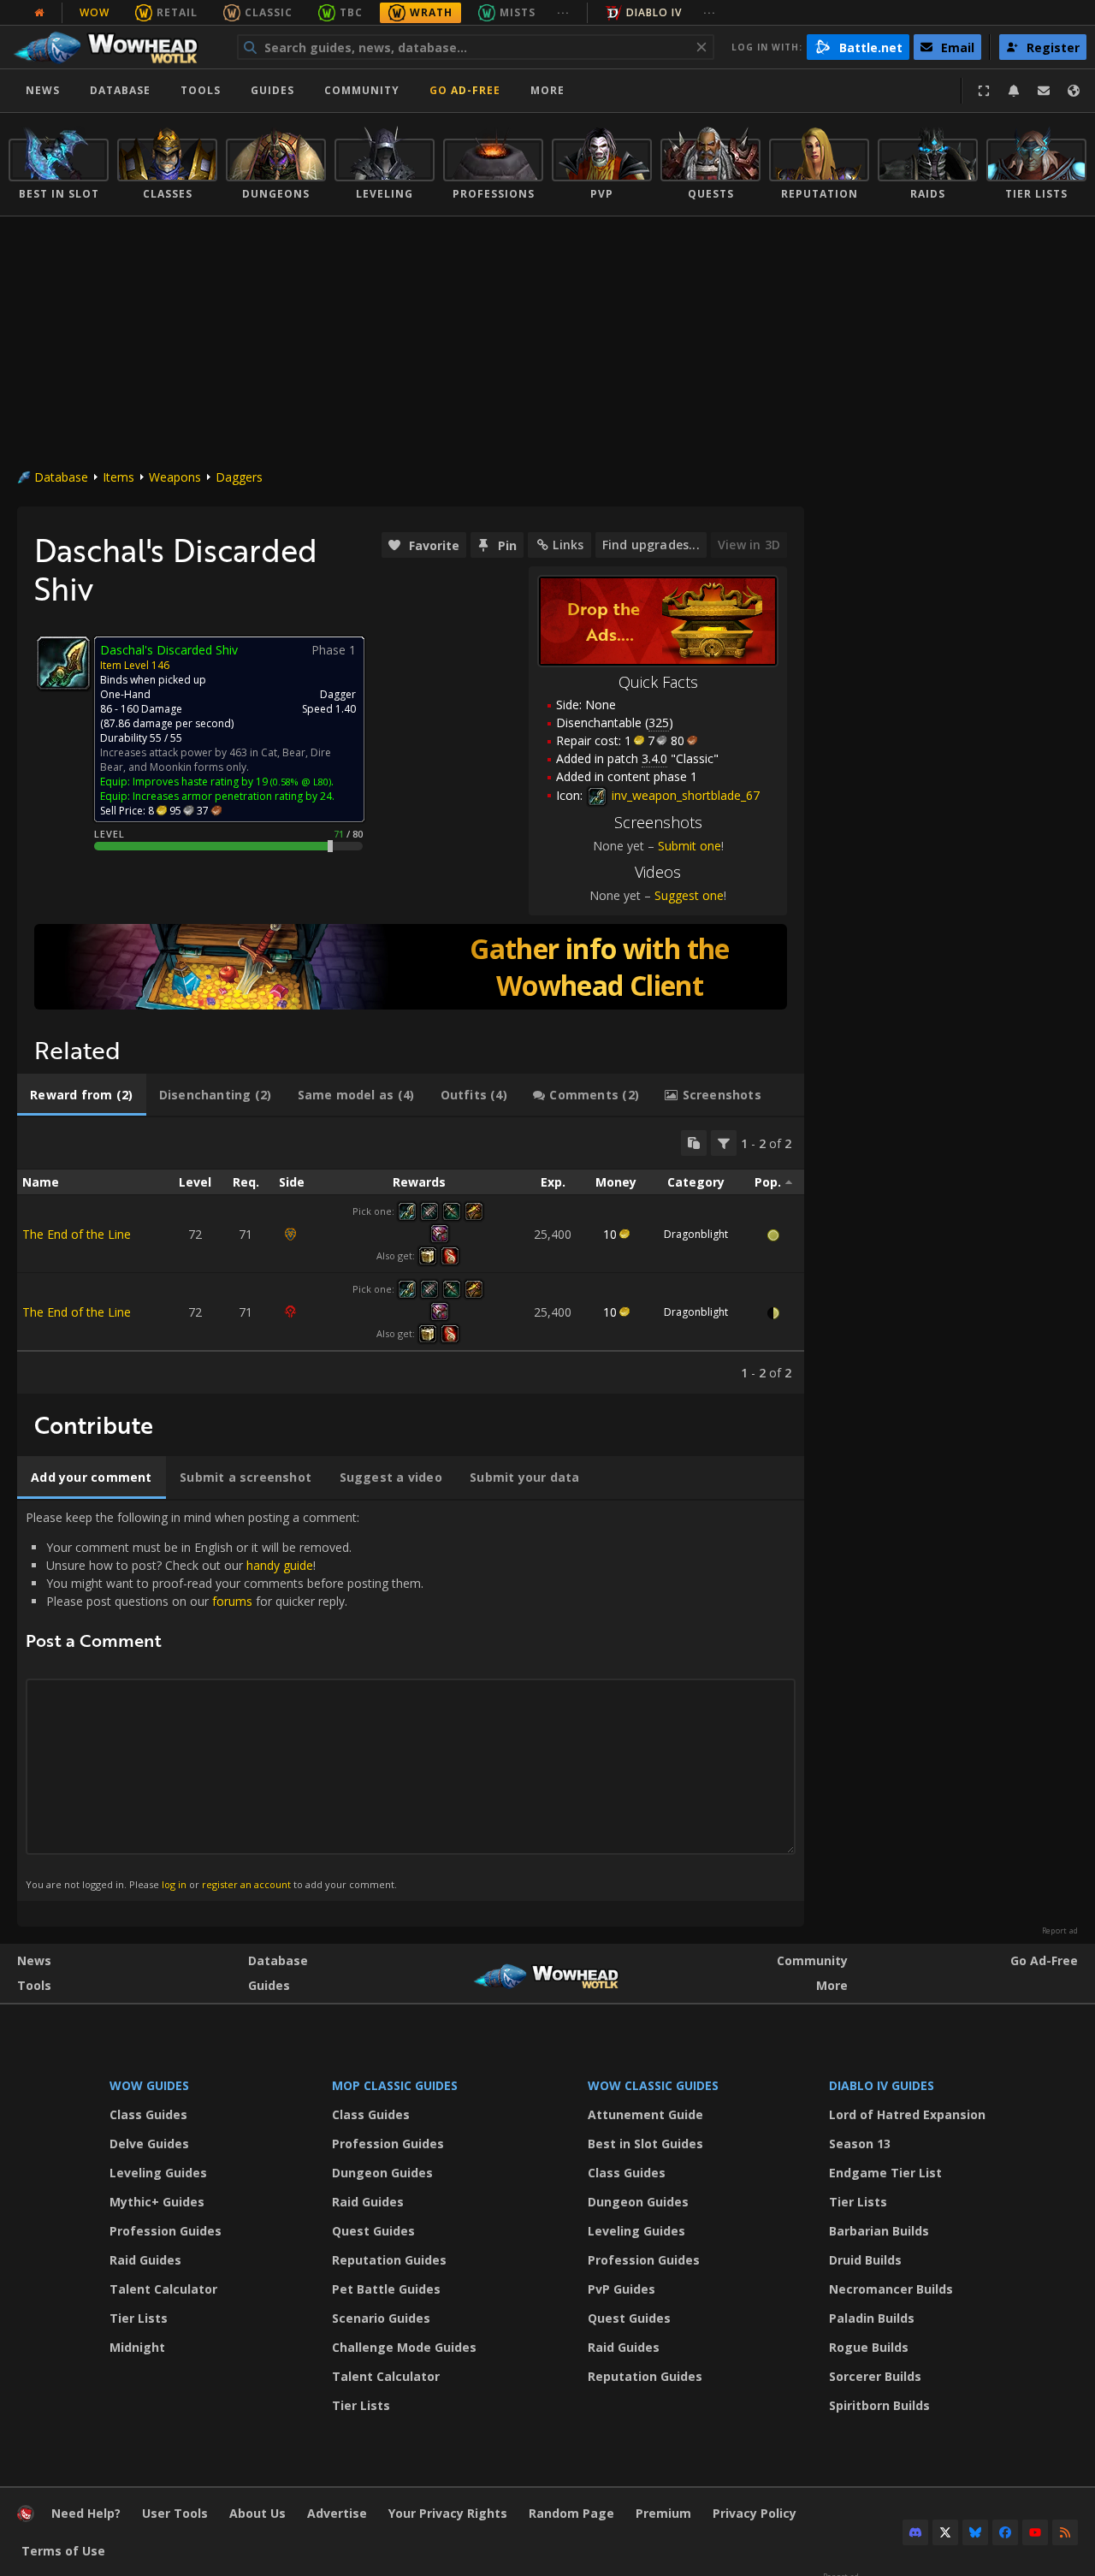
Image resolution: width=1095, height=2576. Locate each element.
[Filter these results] (724, 1143)
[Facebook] (1005, 2532)
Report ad (1060, 1931)
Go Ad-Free (465, 90)
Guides (272, 90)
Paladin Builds (872, 2318)
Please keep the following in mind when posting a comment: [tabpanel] (225, 1700)
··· (563, 12)
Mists (518, 12)
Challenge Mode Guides (404, 2347)
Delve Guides (149, 2144)
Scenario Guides (381, 2318)
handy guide (280, 1565)
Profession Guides (166, 2231)
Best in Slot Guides (645, 2144)
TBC (351, 12)
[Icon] (63, 663)
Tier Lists (139, 2318)
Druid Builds (865, 2260)
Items (118, 477)
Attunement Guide (645, 2114)
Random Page (571, 2513)
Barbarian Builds (879, 2231)
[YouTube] (1035, 2532)
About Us (257, 2513)
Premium (663, 2513)
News (43, 90)
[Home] (114, 47)
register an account (246, 1884)
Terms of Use (63, 2551)
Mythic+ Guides (157, 2202)
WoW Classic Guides (653, 2085)
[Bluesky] (975, 2532)
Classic (269, 12)
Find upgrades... (651, 545)
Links (568, 545)
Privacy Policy (755, 2513)
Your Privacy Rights (448, 2513)
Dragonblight (696, 1234)
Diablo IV (654, 12)
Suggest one (689, 895)
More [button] (547, 90)
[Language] (1074, 91)
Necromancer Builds (891, 2289)
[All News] (39, 13)
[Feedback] (1044, 91)
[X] (945, 2532)
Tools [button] (201, 90)
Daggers (239, 477)
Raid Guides (145, 2260)
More (832, 1985)
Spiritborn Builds (879, 2405)
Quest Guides (373, 2231)
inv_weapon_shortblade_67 (684, 795)
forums (232, 1601)
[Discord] (915, 2532)
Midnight (137, 2347)
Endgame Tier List (885, 2173)
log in (174, 1884)
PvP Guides (621, 2289)
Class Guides (148, 2114)
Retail (177, 12)
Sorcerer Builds (875, 2376)
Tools (34, 1985)
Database (120, 90)
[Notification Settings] (1014, 91)
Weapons (175, 477)
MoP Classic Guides (395, 2085)
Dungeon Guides (382, 2173)
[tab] (82, 1095)
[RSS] (1065, 2532)
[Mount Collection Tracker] (411, 967)
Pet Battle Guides (386, 2289)
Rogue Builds (869, 2347)
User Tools (175, 2513)
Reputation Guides (389, 2260)
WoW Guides (149, 2085)
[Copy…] (694, 1143)
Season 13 (860, 2144)
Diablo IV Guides (882, 2085)
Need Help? (86, 2513)
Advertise (337, 2513)
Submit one (690, 846)
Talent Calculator (163, 2289)
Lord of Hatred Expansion (907, 2114)
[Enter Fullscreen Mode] (984, 91)
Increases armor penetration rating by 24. (234, 796)
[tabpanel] (411, 1255)
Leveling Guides (158, 2173)
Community (362, 90)
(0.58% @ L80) (299, 782)
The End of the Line (77, 1234)
